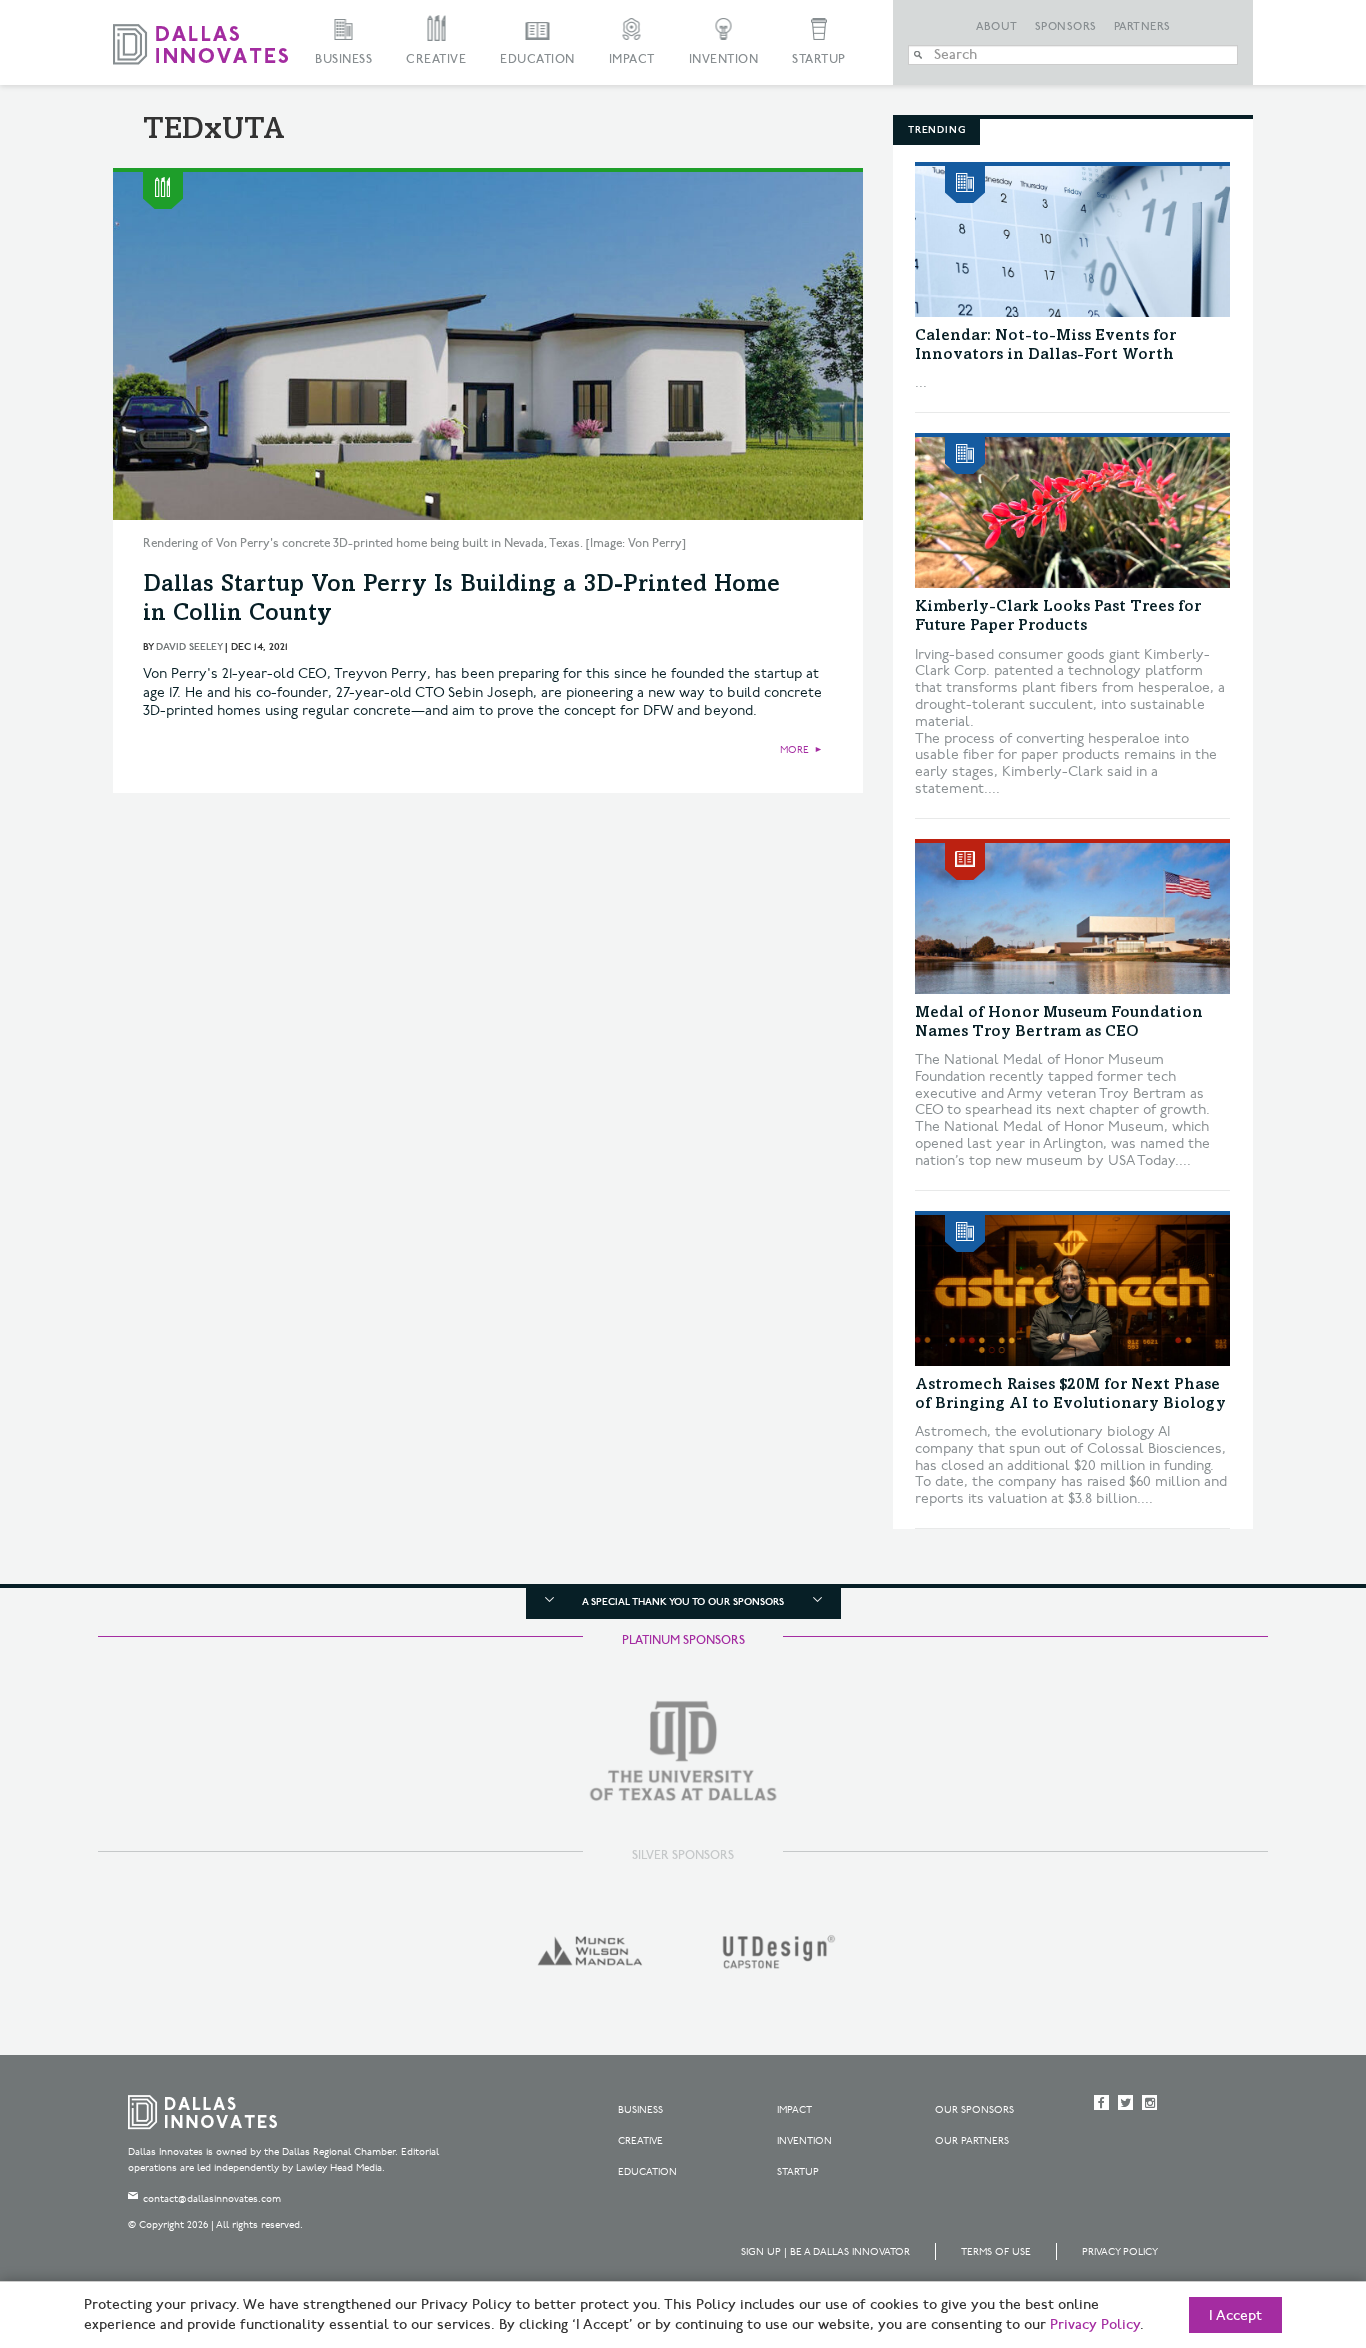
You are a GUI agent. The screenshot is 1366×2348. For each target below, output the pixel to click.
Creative (436, 59)
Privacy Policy (1120, 2252)
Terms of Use (996, 2252)
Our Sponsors (974, 2110)
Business (343, 59)
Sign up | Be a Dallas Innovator (825, 2252)
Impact (632, 59)
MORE (794, 750)
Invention (724, 59)
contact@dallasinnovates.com (212, 2199)
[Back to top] (1287, 2221)
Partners (1142, 27)
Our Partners (972, 2141)
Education (537, 59)
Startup (819, 59)
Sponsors (1066, 27)
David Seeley (189, 647)
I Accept (1235, 2316)
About (997, 27)
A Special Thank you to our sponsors (683, 1602)
